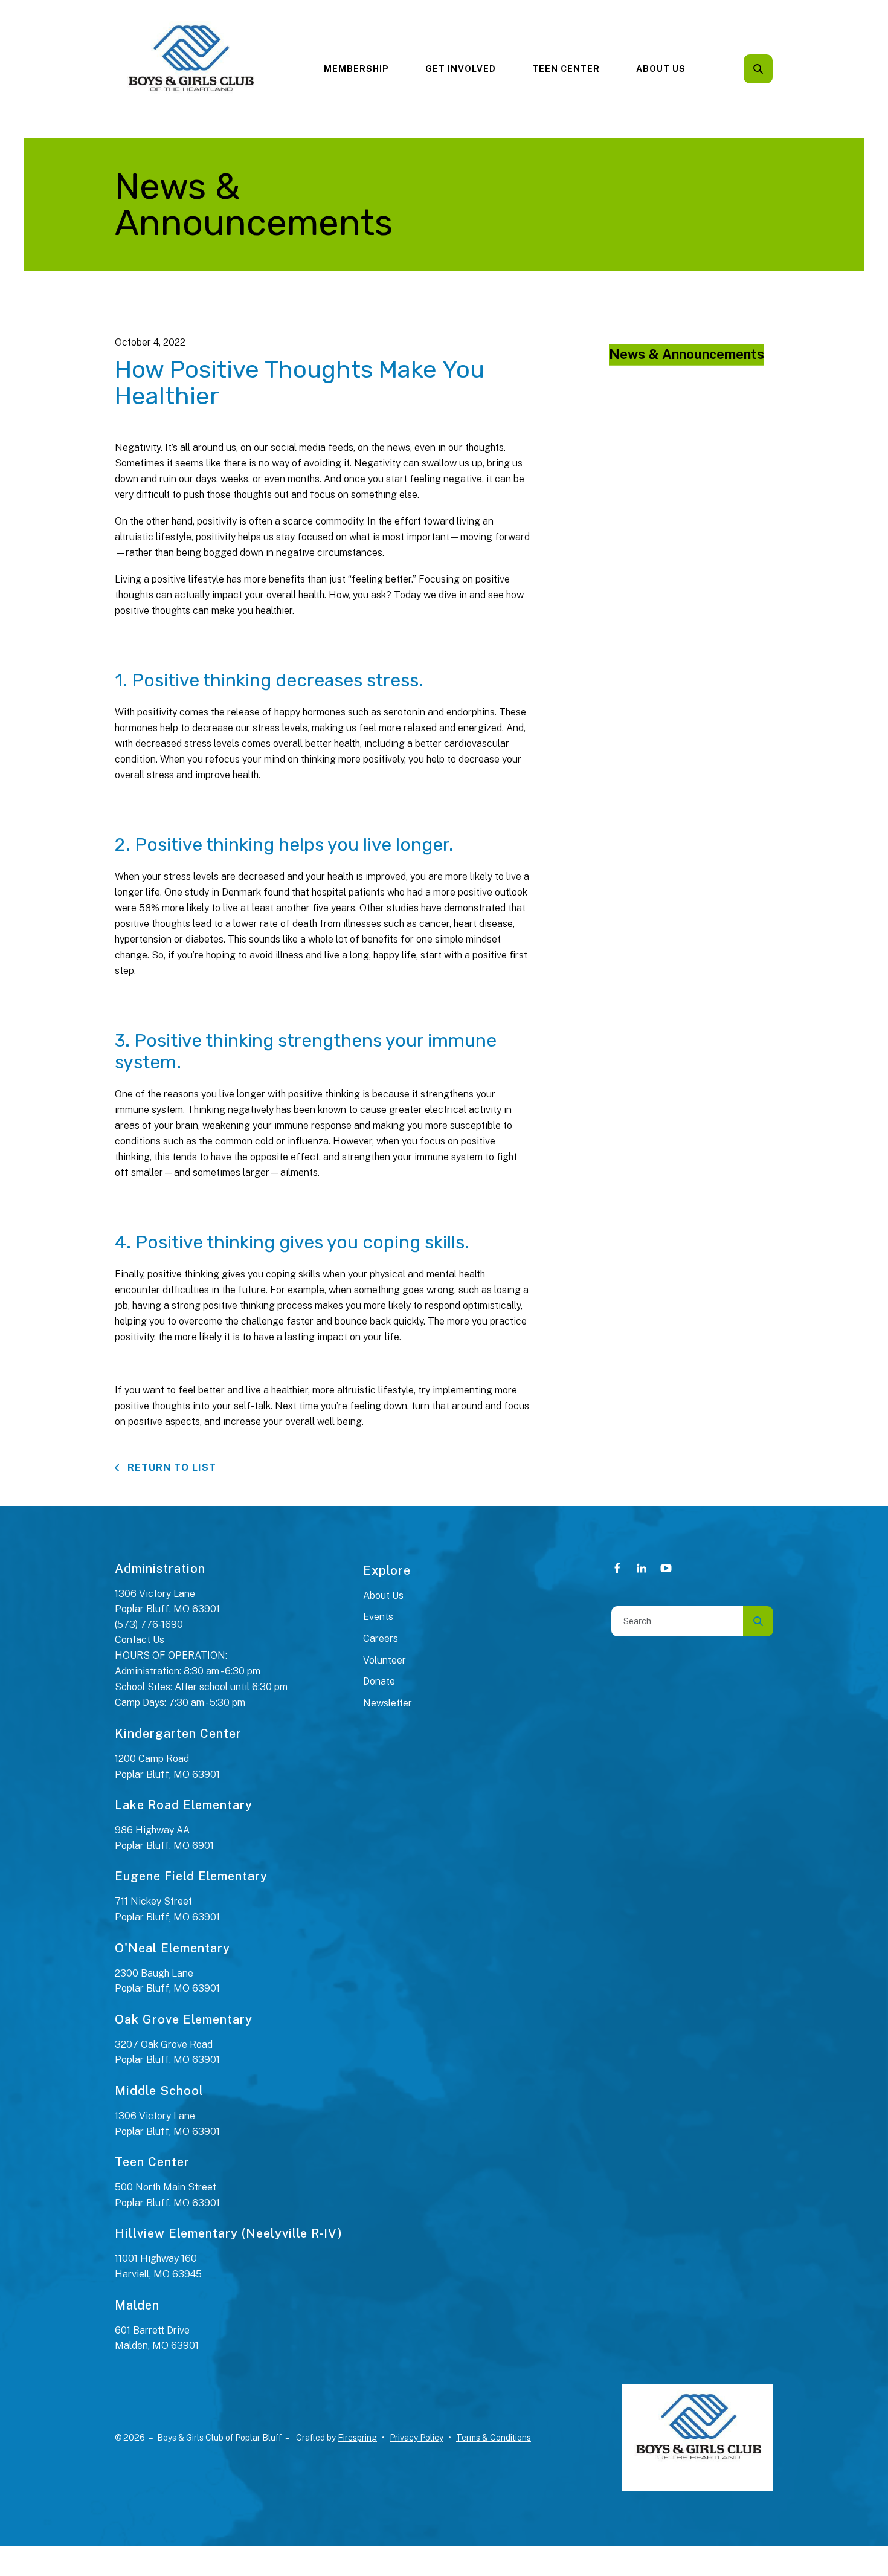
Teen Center (566, 69)
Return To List (170, 1467)
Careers (381, 1638)
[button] (758, 69)
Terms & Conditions (494, 2438)
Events (378, 1617)
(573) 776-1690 (149, 1625)
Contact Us (140, 1640)
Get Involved (461, 69)
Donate (379, 1681)
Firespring (357, 2438)
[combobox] (774, 69)
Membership (356, 69)
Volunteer (384, 1660)
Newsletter (388, 1703)
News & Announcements (687, 354)
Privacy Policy (417, 2438)
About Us (661, 69)
